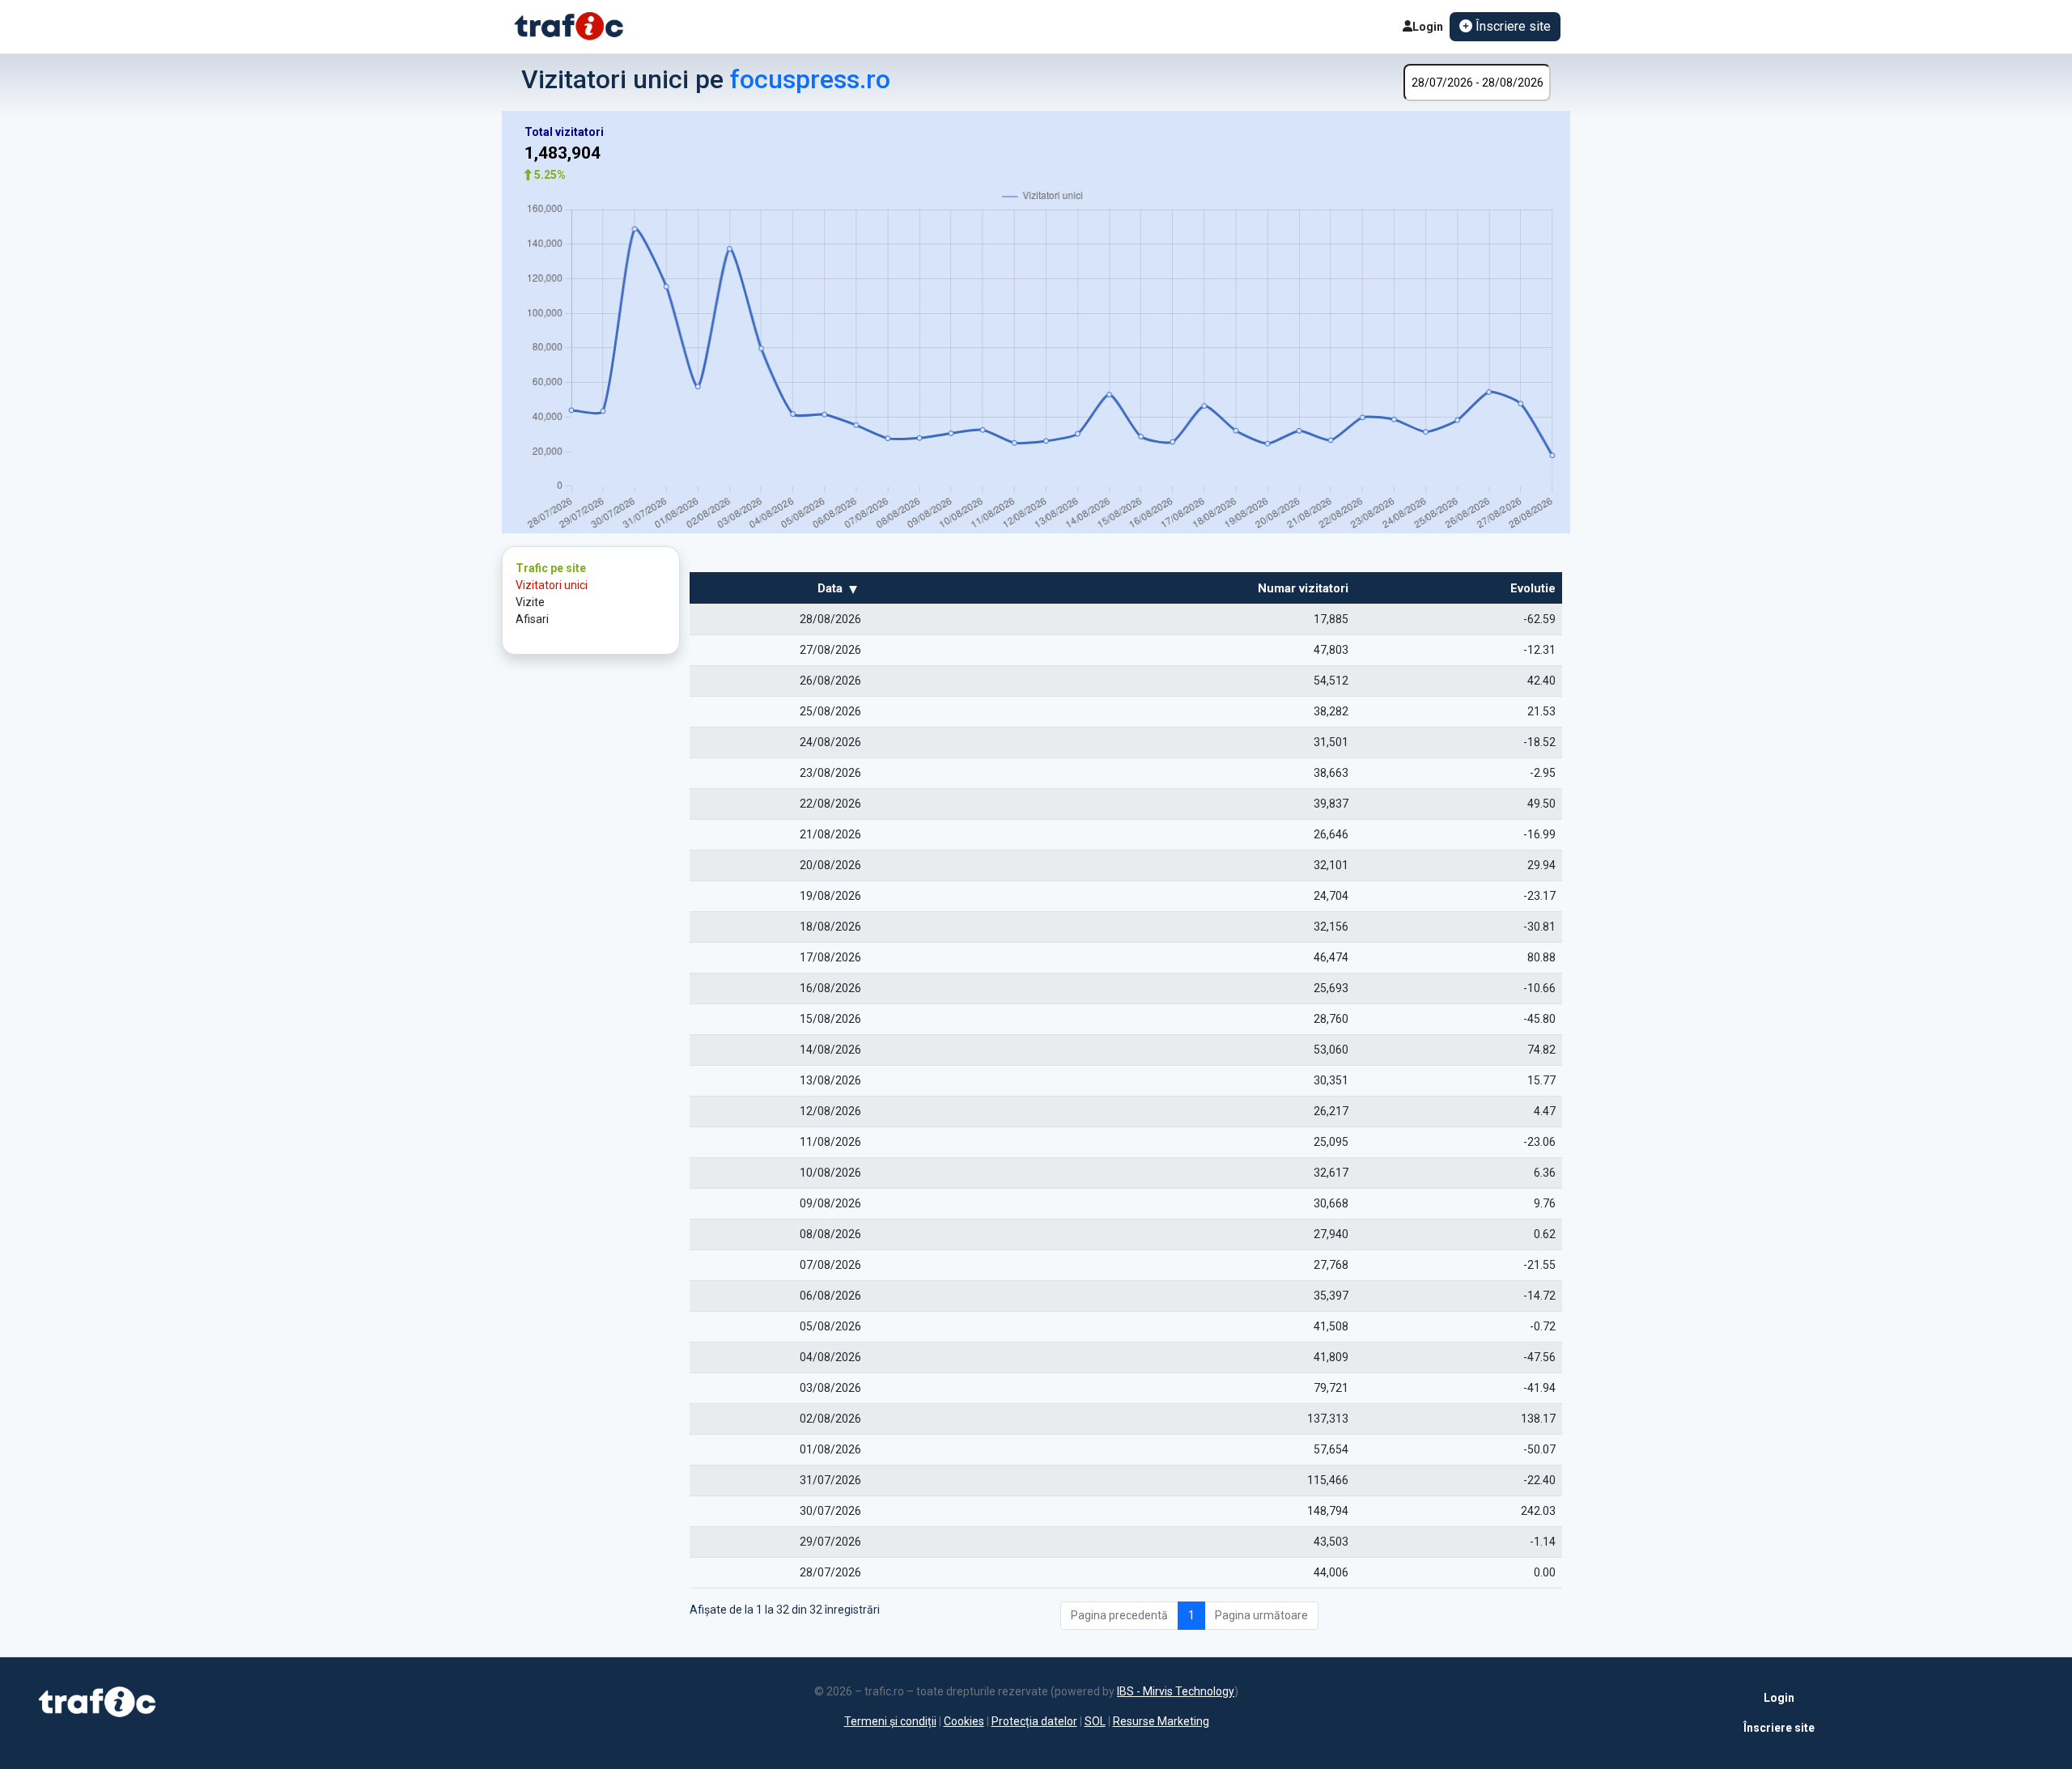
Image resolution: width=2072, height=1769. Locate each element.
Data (830, 588)
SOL (1095, 1721)
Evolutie (1533, 588)
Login (1428, 27)
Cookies (964, 1721)
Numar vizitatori (1303, 588)
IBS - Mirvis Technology (1176, 1691)
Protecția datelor (1034, 1721)
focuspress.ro (810, 79)
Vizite (530, 602)
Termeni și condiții (890, 1721)
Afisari (532, 619)
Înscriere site (1779, 1728)
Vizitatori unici (552, 585)
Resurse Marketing (1161, 1721)
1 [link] (1191, 1615)
